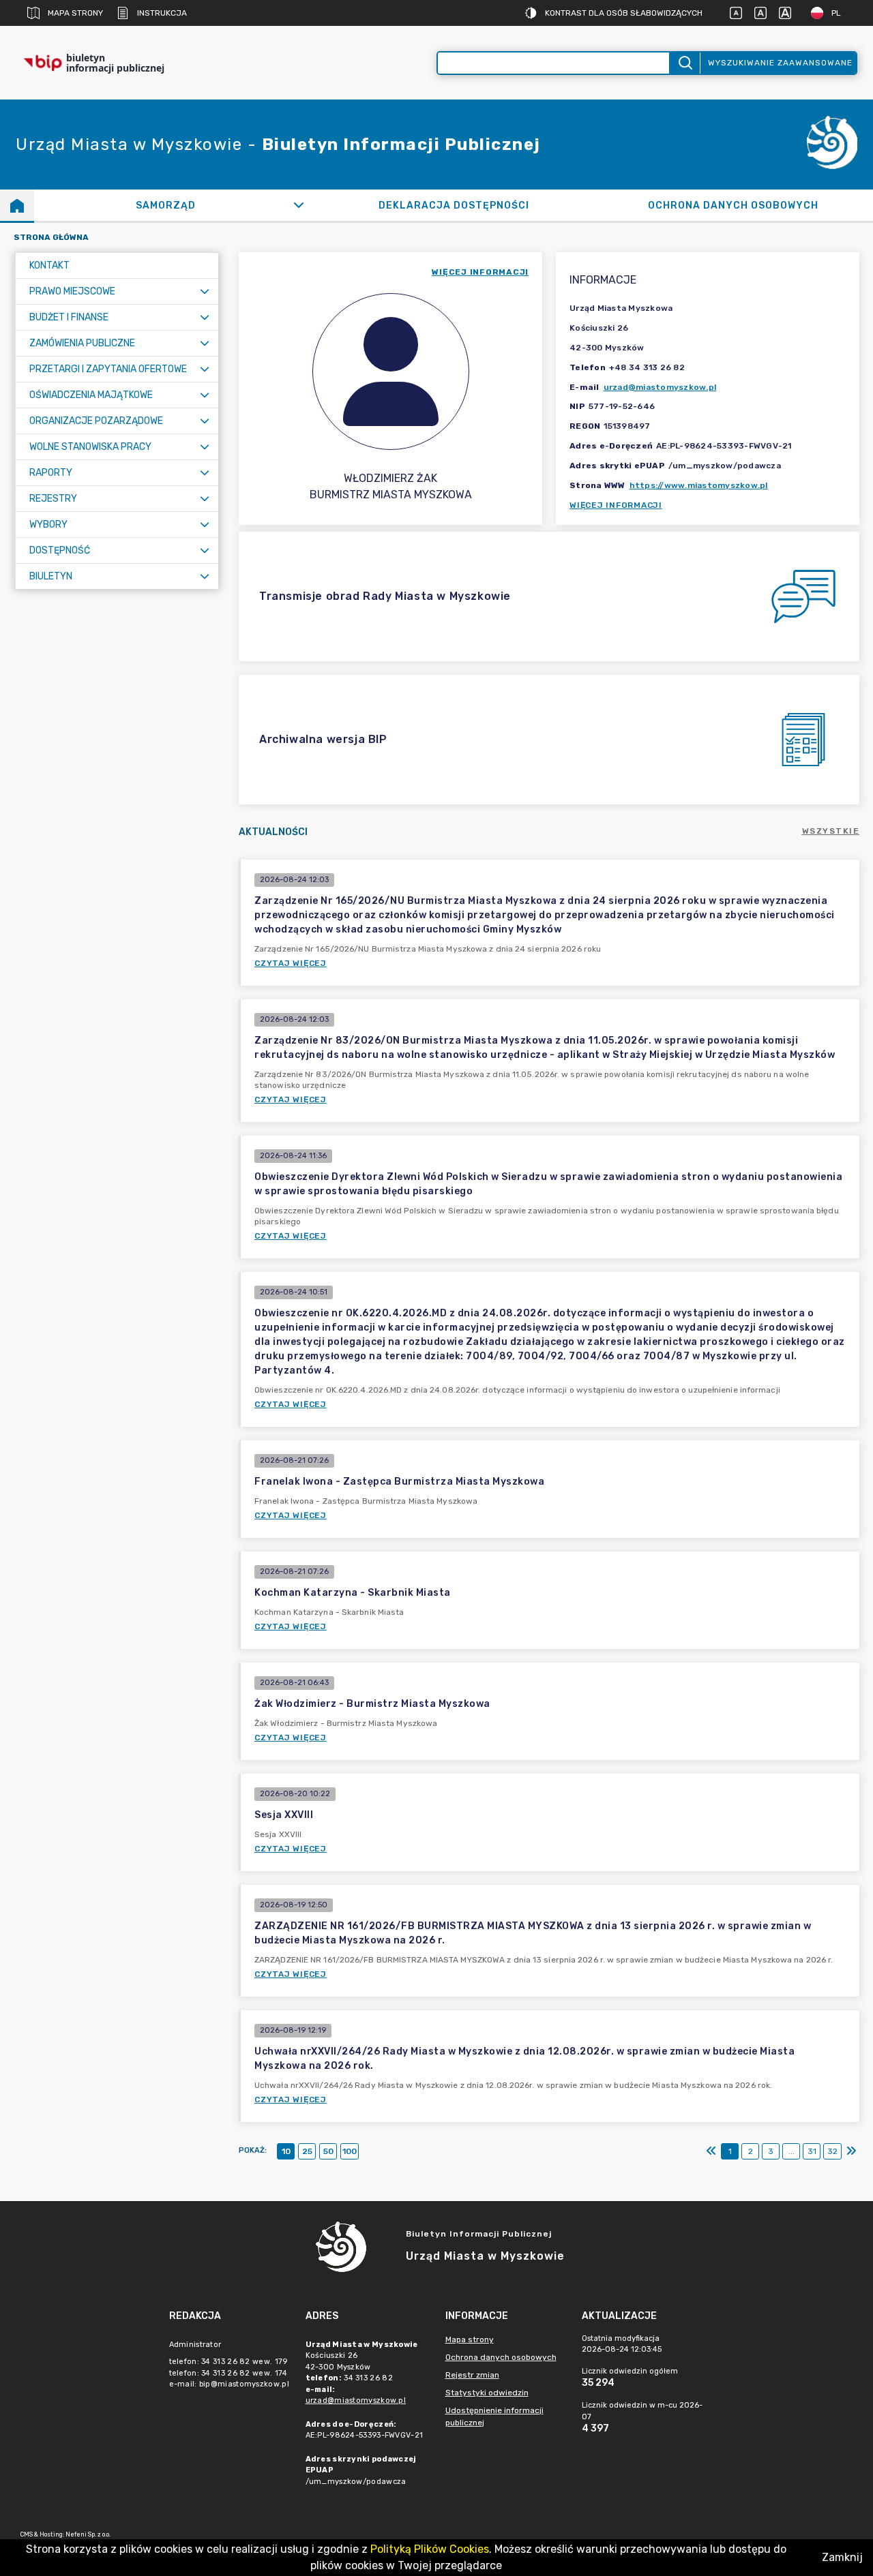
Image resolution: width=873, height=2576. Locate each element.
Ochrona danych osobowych (501, 2357)
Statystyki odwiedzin (487, 2393)
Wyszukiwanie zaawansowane (780, 63)
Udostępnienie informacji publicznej (494, 2416)
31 (812, 2151)
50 (328, 2151)
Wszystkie (831, 831)
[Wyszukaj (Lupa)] (684, 63)
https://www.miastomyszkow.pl (699, 485)
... (791, 2151)
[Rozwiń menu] (205, 291)
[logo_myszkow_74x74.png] (832, 145)
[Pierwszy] (711, 2151)
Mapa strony (75, 13)
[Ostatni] (851, 2151)
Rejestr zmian (472, 2375)
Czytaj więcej (291, 963)
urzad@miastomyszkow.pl (660, 387)
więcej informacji (480, 272)
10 (286, 2151)
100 (350, 2151)
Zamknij (842, 2557)
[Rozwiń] (298, 205)
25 (307, 2151)
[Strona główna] (17, 205)
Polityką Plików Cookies (430, 2549)
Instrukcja (162, 13)
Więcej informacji (616, 505)
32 (832, 2151)
